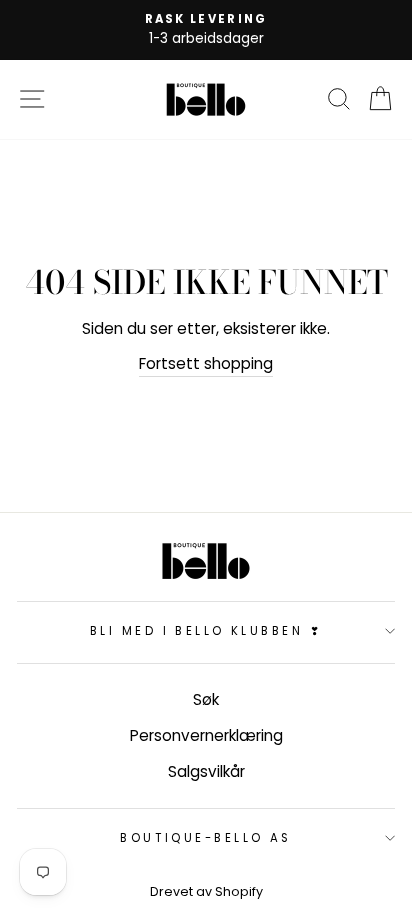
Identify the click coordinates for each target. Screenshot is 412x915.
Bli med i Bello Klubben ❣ (206, 631)
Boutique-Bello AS (206, 838)
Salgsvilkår (206, 771)
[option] (206, 30)
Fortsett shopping (206, 363)
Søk (206, 699)
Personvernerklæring (206, 735)
